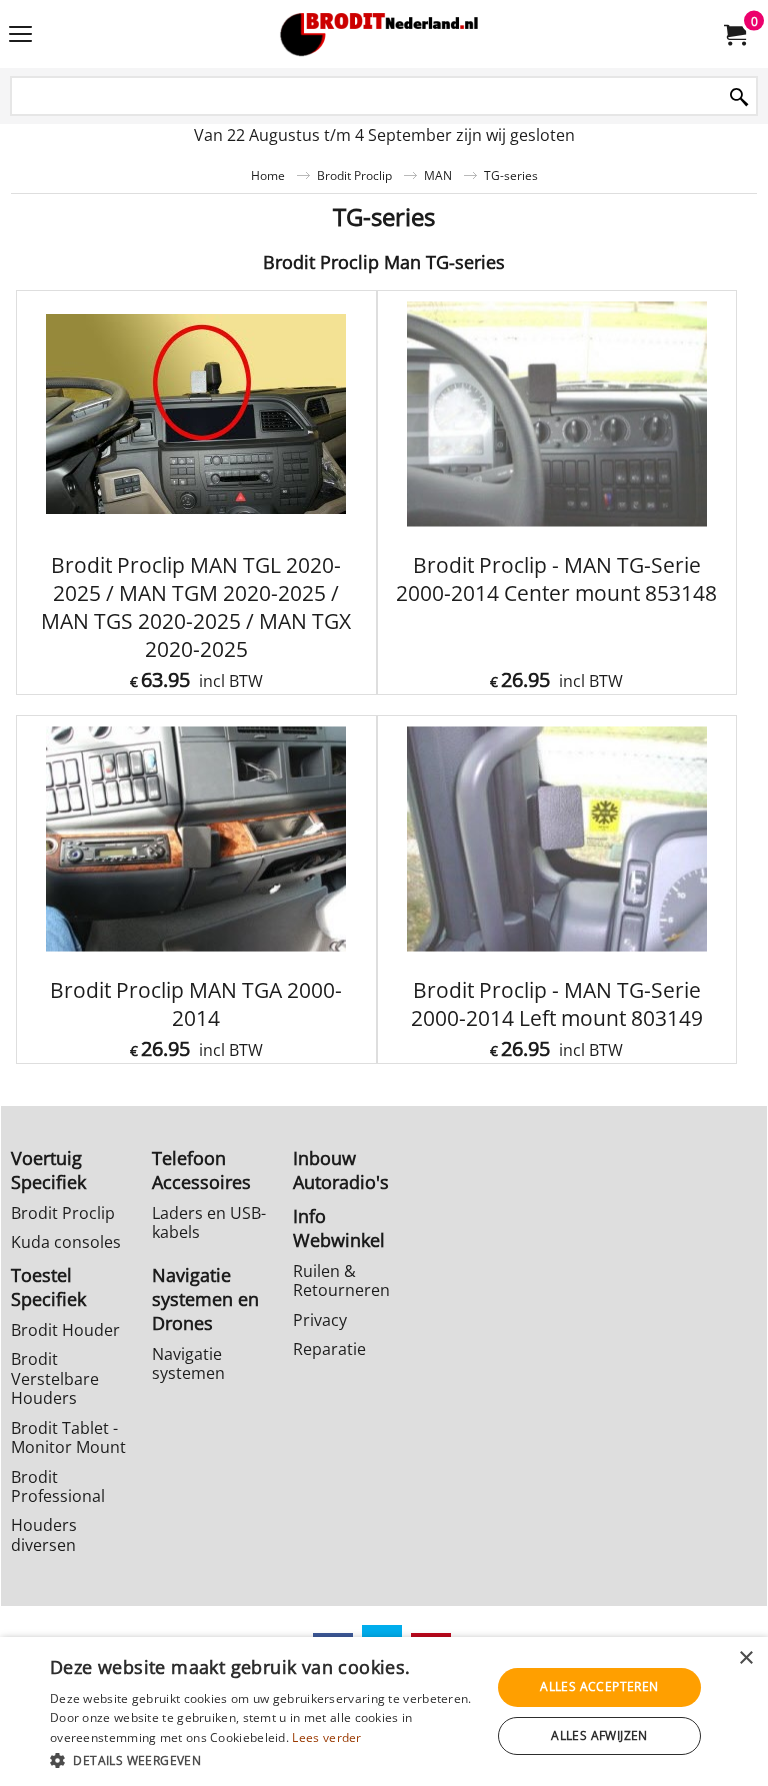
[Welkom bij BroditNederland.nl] (380, 34)
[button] (264, 1759)
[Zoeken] (739, 97)
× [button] (745, 1658)
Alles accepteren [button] (599, 1686)
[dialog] (384, 1711)
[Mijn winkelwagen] (734, 34)
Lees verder (326, 1737)
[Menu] (20, 36)
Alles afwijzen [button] (599, 1735)
